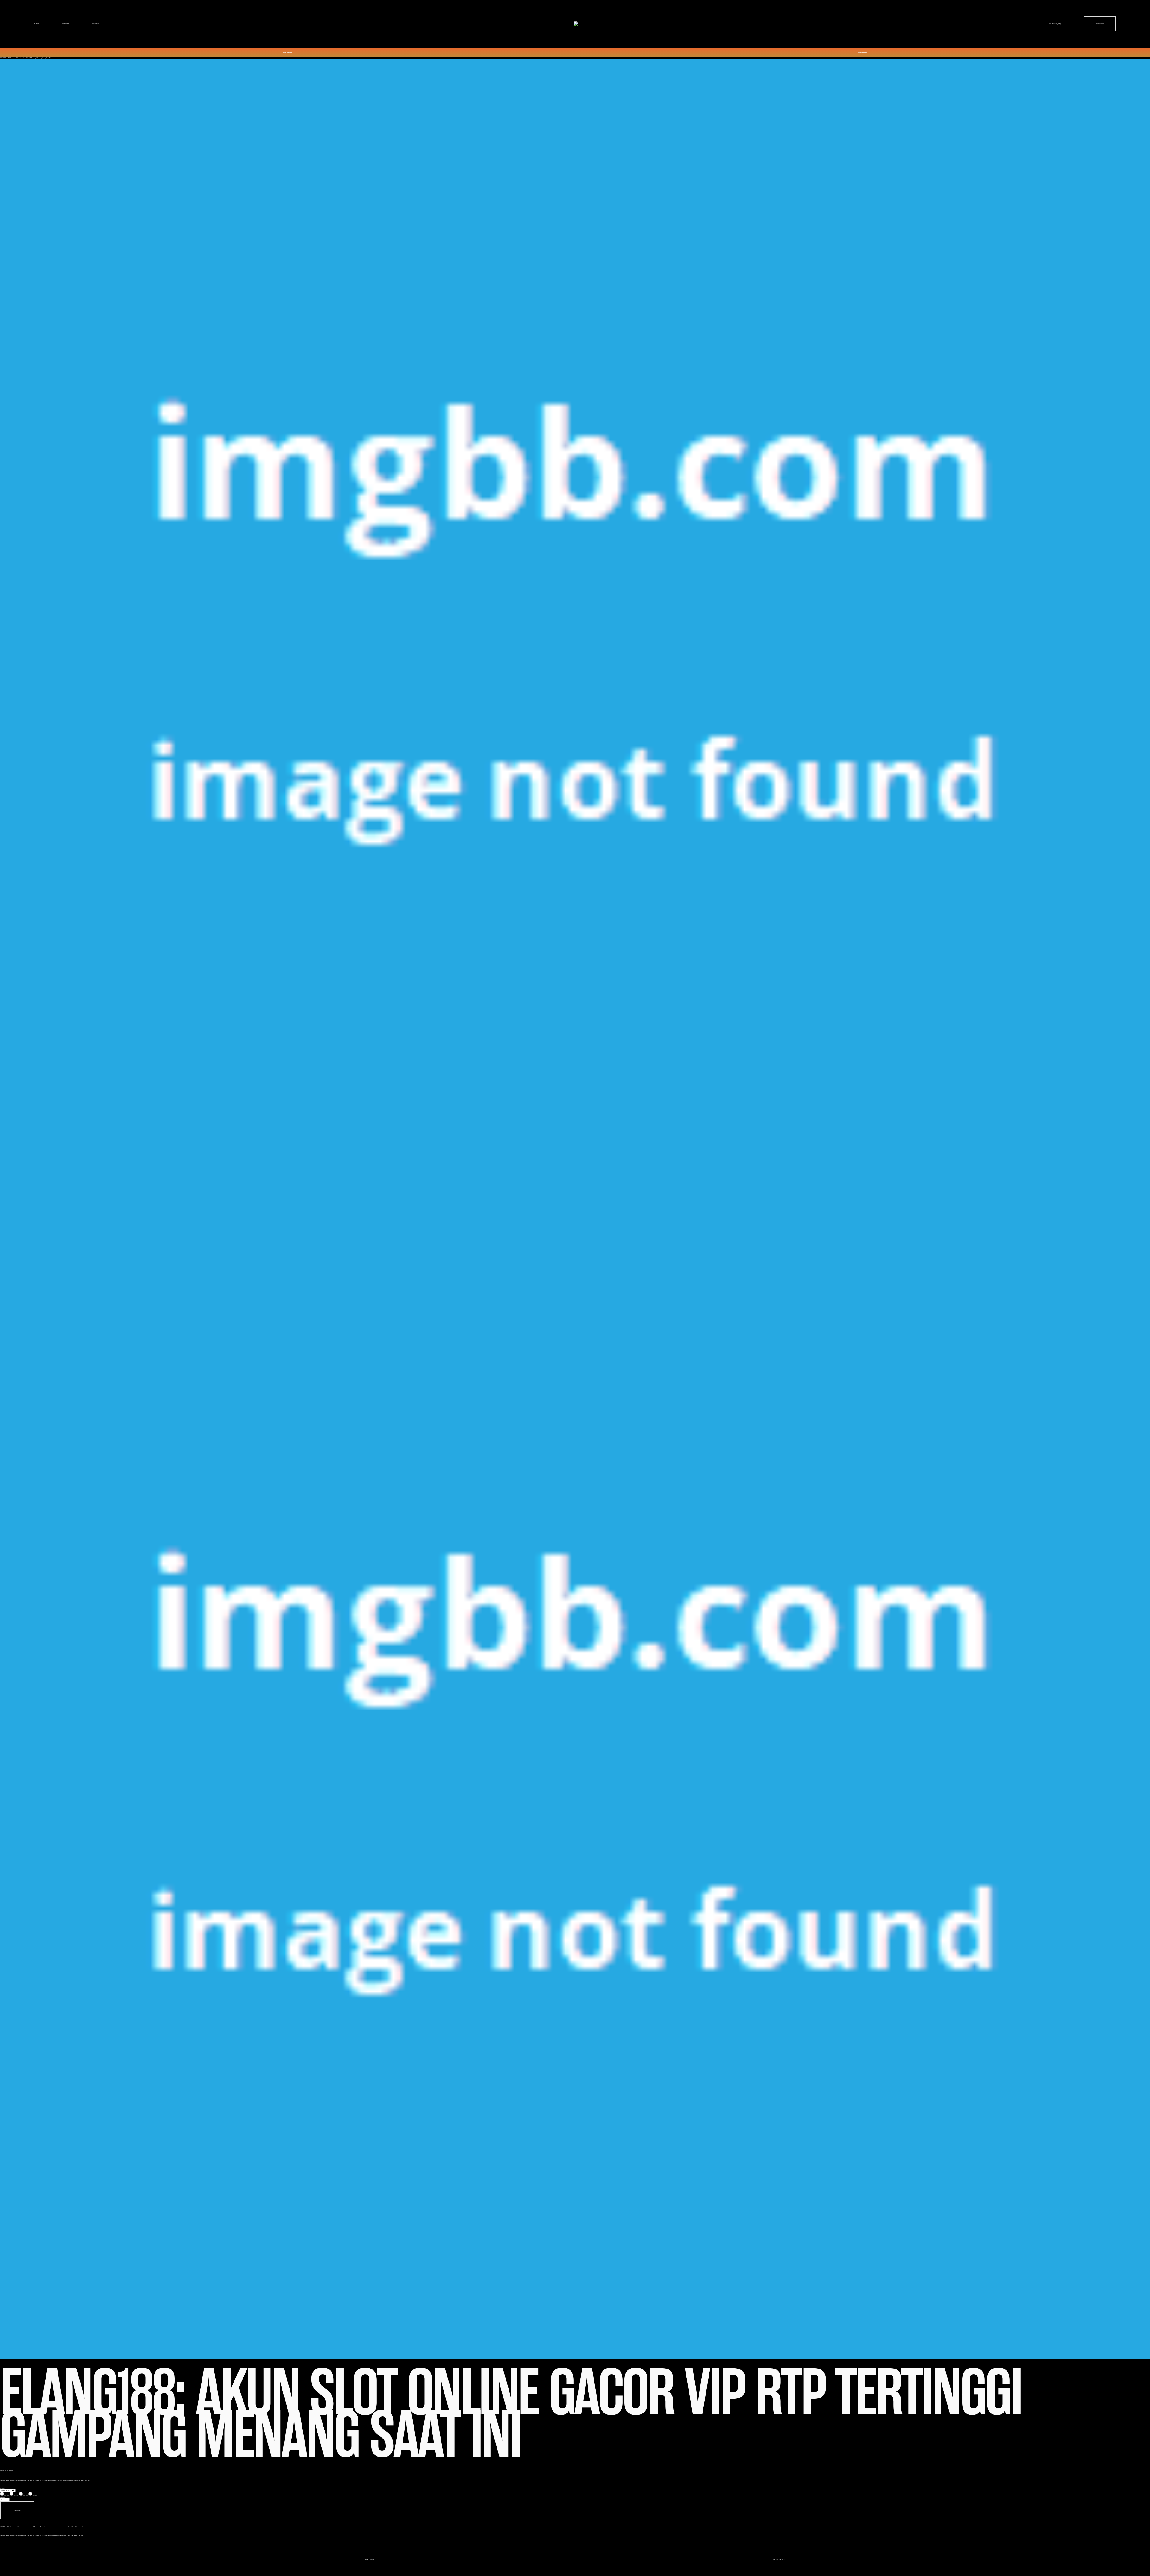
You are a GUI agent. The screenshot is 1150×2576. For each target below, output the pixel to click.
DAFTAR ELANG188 (862, 52)
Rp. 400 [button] (35, 2495)
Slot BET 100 (96, 24)
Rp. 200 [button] (7, 2495)
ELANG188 (37, 24)
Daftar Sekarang (1100, 24)
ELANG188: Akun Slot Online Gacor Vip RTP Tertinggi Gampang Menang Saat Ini (29, 58)
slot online (58, 2480)
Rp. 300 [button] (26, 2495)
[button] (17, 2510)
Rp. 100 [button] (16, 2495)
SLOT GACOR (3, 58)
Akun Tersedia (1055, 24)
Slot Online (66, 24)
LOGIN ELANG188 (287, 52)
